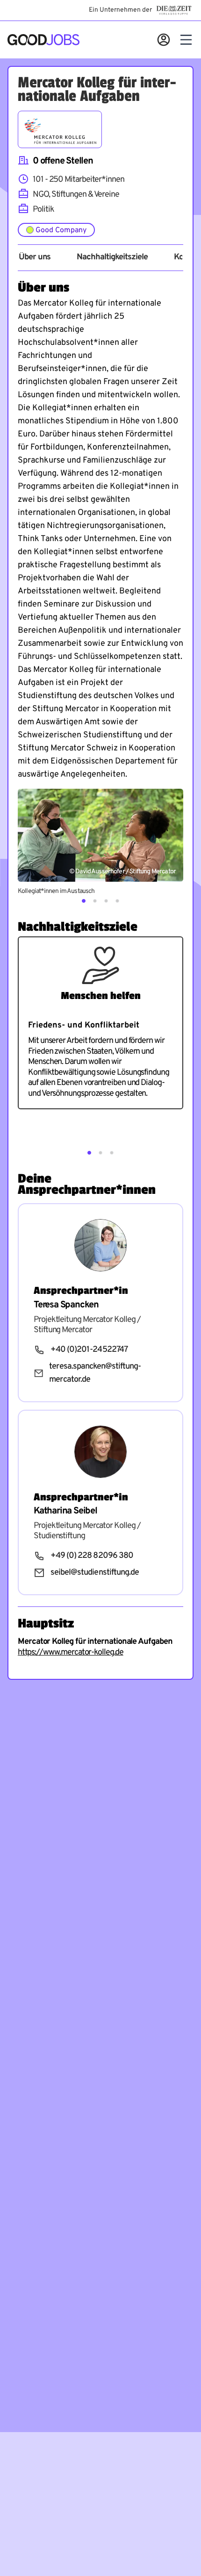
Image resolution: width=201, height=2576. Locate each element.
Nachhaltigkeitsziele (112, 257)
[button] (84, 901)
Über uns (35, 257)
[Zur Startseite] (43, 40)
